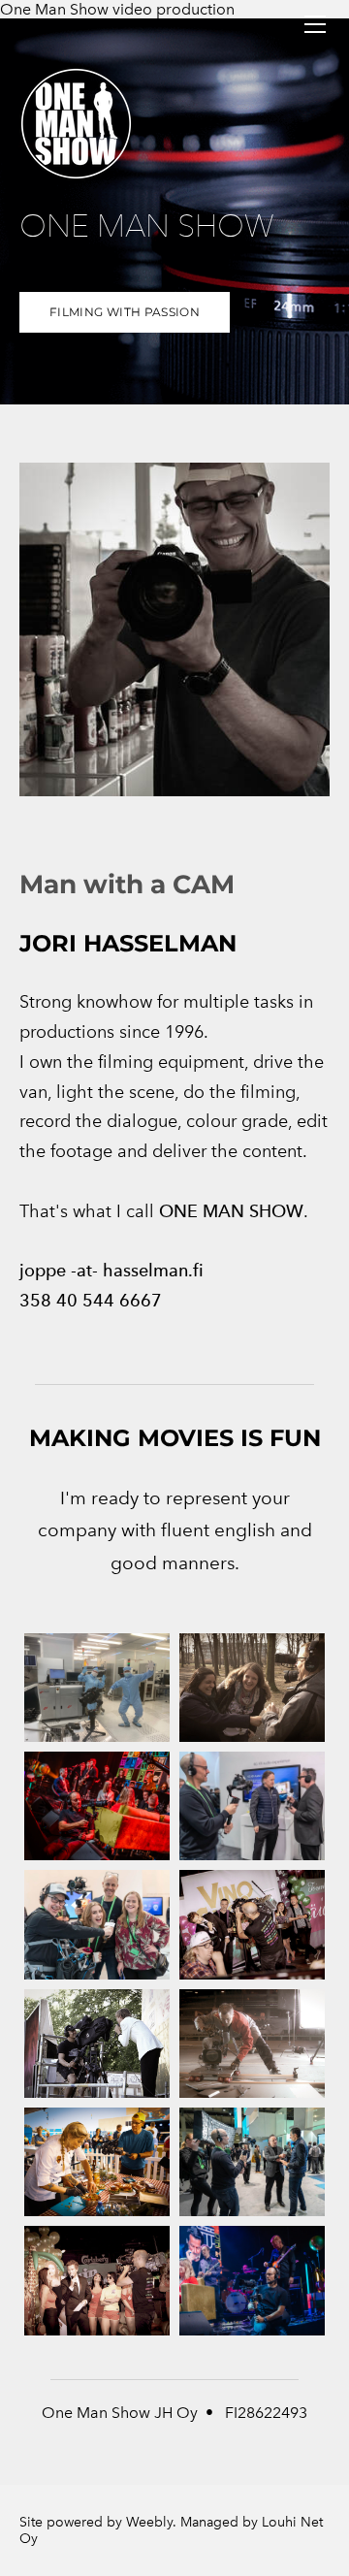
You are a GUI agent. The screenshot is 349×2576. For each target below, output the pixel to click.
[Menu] (315, 24)
